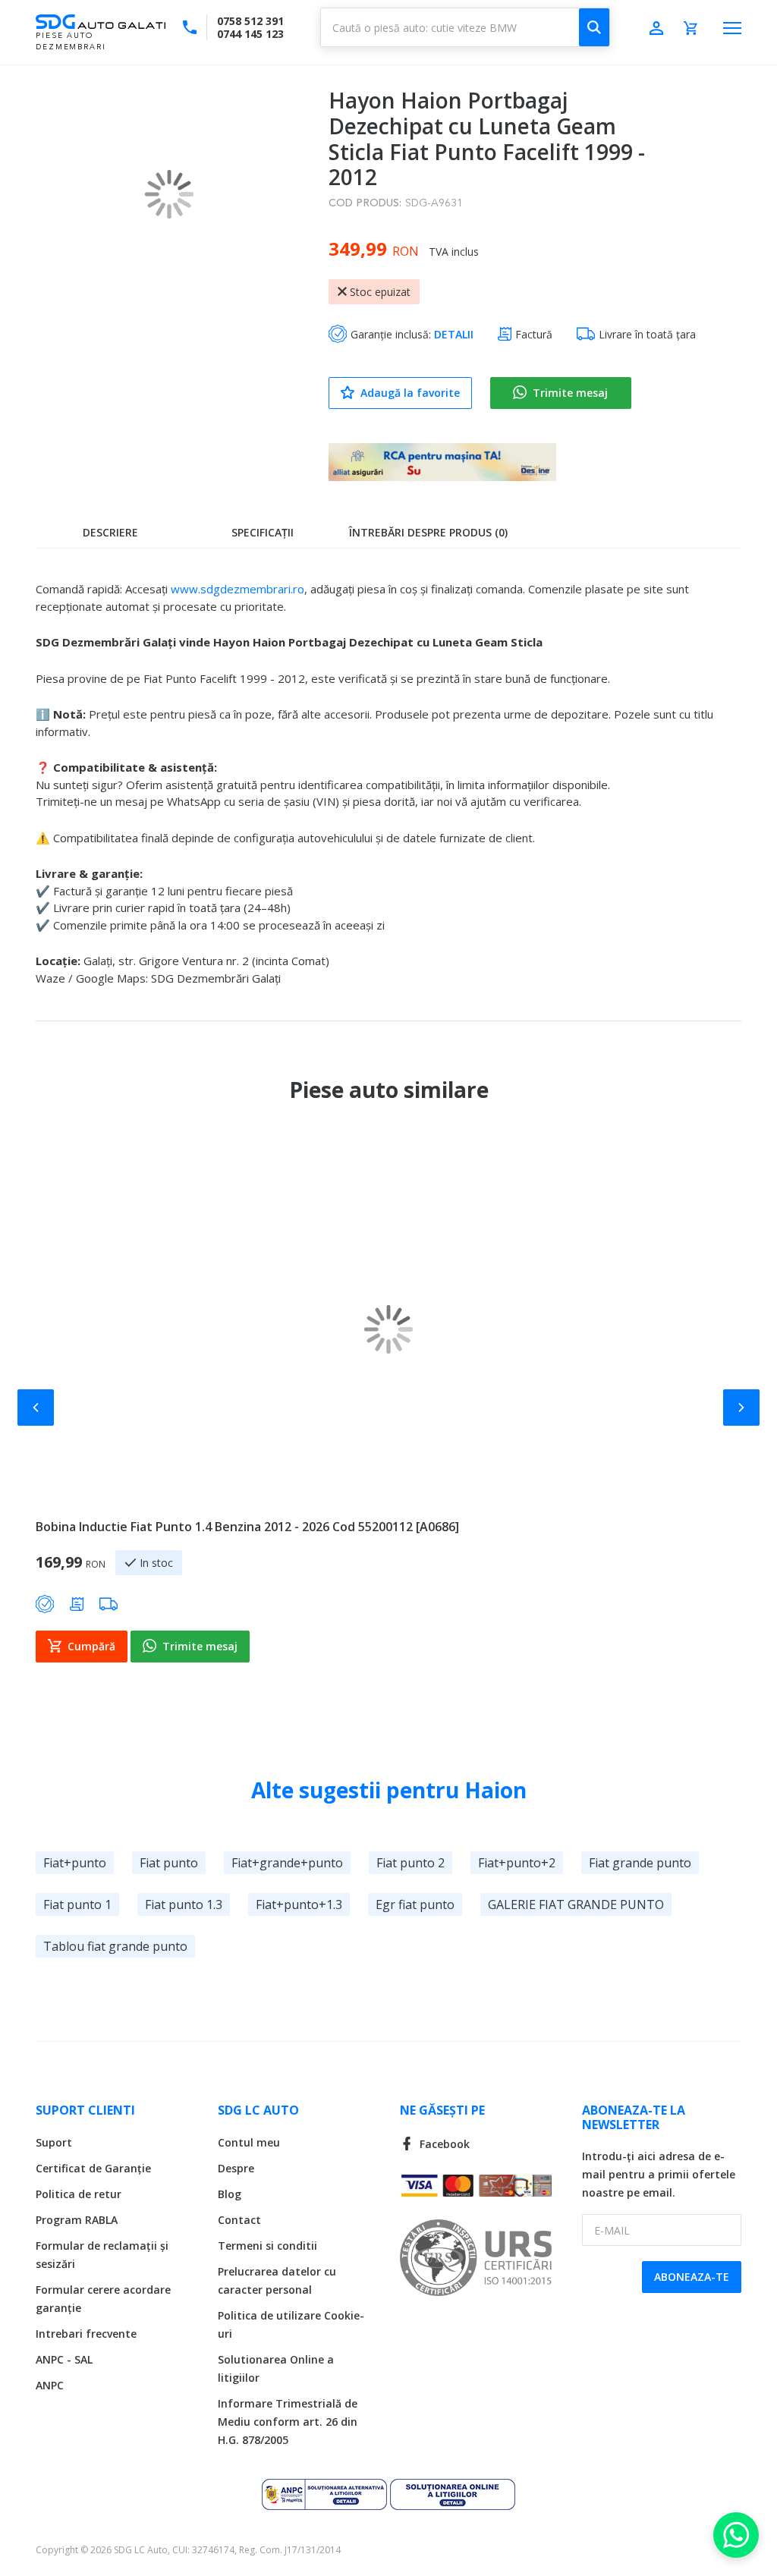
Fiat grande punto (640, 1863)
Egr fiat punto (415, 1904)
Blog (230, 2194)
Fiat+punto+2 (517, 1863)
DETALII (454, 334)
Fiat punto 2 (411, 1863)
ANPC (50, 2385)
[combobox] (465, 27)
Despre (236, 2168)
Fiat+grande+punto (287, 1863)
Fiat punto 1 (77, 1904)
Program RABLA (77, 2220)
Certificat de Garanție (93, 2168)
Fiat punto (169, 1863)
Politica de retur (79, 2194)
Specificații (263, 532)
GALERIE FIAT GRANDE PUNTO (576, 1904)
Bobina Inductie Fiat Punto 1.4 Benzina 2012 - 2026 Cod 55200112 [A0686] (247, 1527)
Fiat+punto (75, 1863)
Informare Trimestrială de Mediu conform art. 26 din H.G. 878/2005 (288, 2422)
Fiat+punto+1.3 (299, 1904)
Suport (54, 2142)
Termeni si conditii (267, 2246)
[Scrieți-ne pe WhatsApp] (736, 2535)
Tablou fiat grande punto (115, 1946)
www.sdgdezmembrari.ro (238, 589)
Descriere (110, 532)
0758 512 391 (250, 21)
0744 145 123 (250, 34)
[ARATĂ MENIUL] (732, 28)
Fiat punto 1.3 (184, 1904)
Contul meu (249, 2142)
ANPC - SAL (64, 2359)
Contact (239, 2220)
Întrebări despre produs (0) (428, 532)
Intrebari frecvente (86, 2334)
